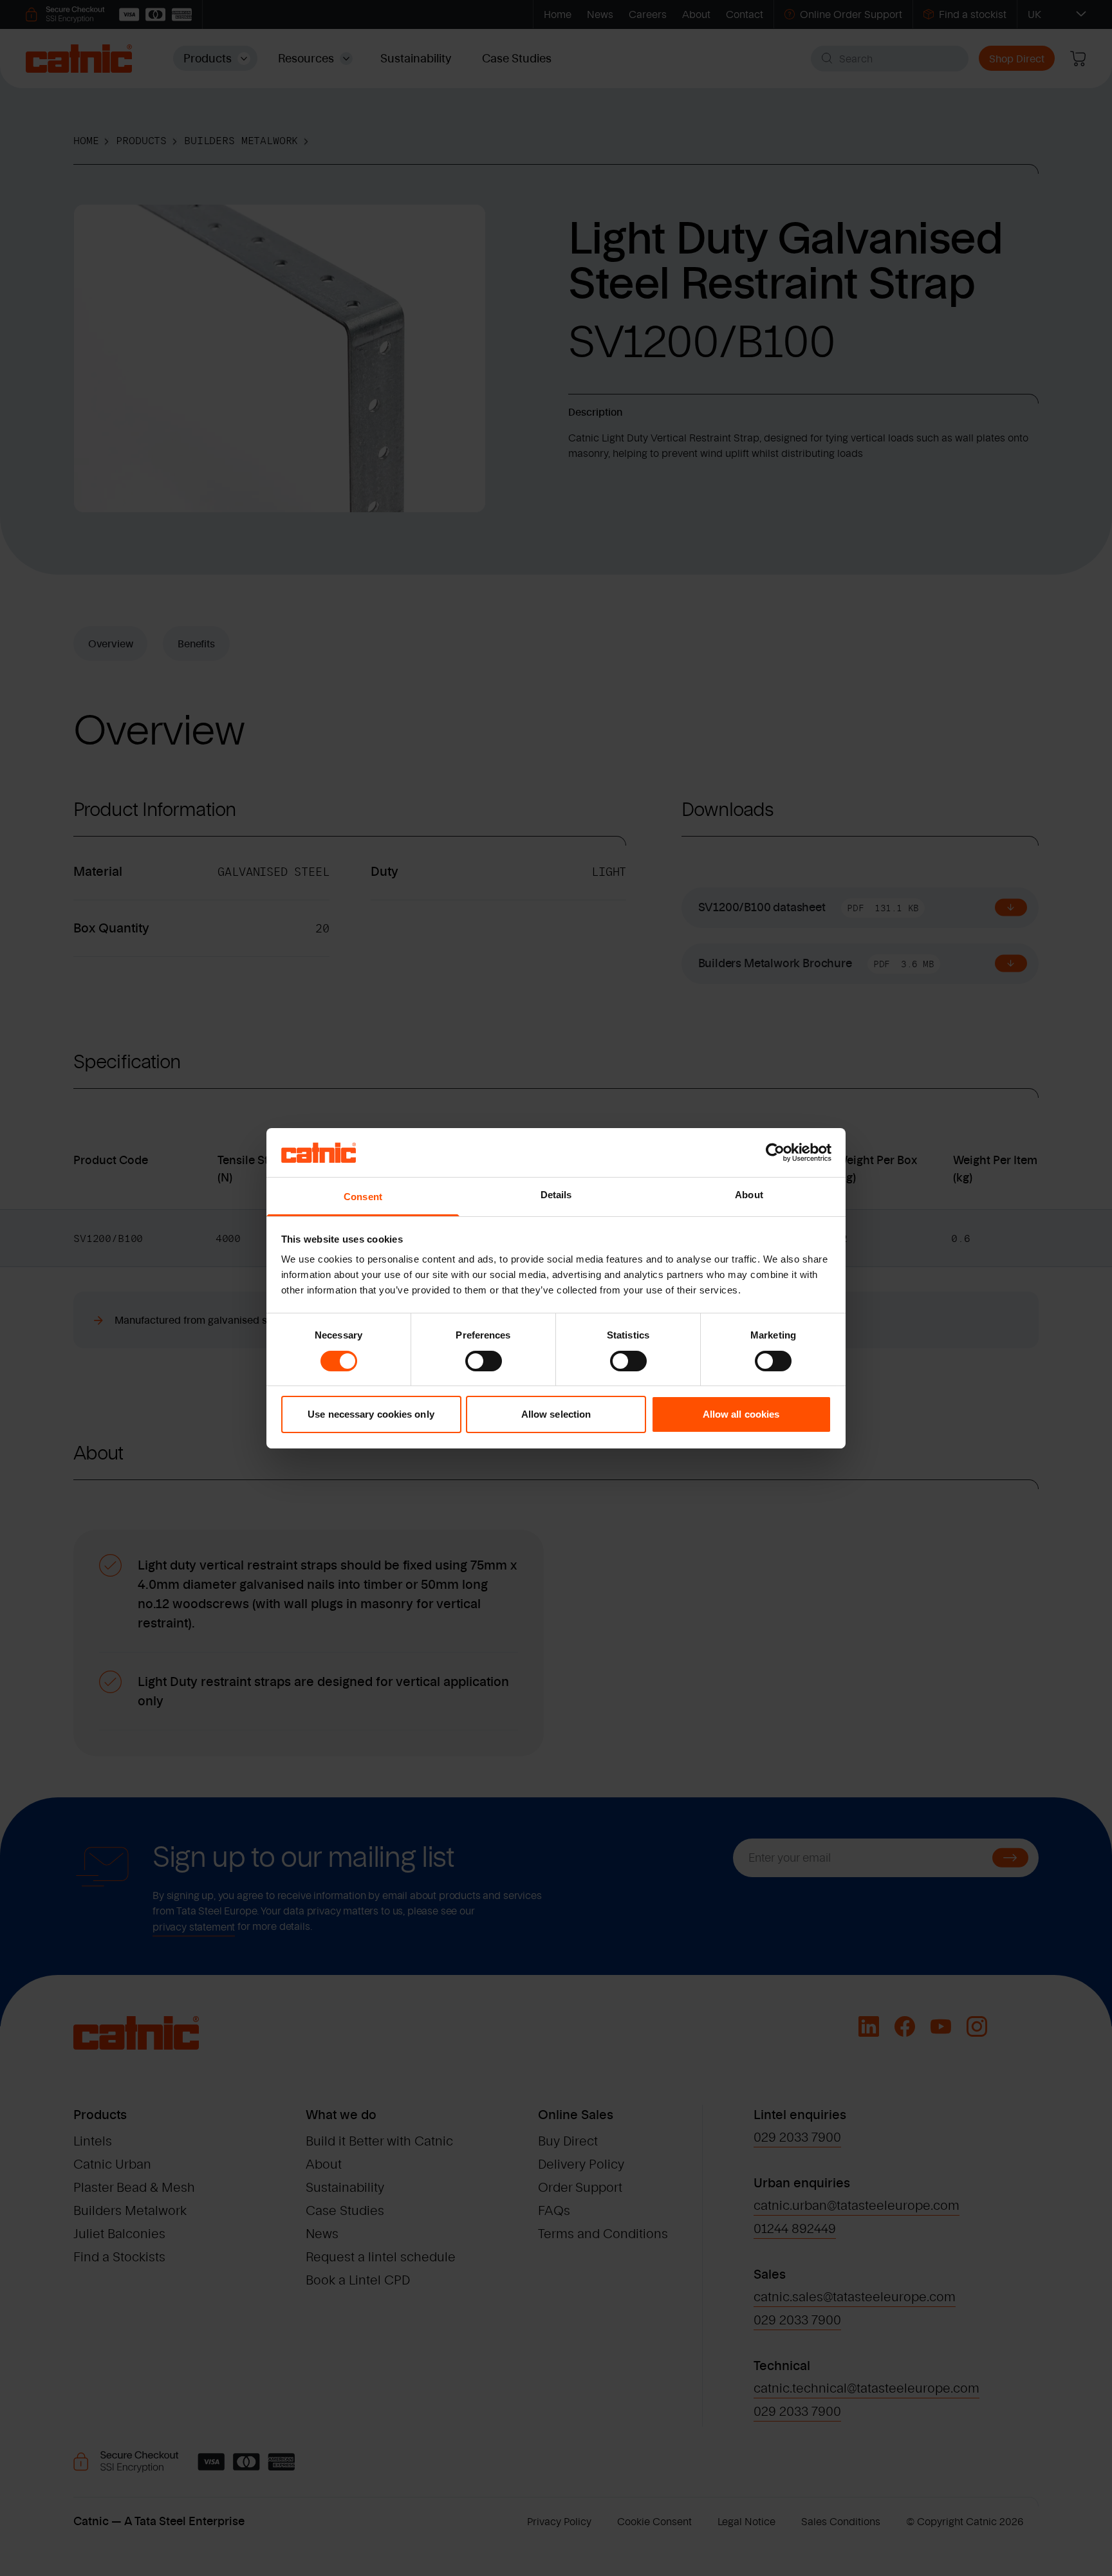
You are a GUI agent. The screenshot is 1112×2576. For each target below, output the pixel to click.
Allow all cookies (741, 1414)
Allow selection (556, 1414)
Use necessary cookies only (371, 1414)
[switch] (484, 1361)
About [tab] (749, 1195)
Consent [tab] (363, 1197)
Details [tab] (556, 1195)
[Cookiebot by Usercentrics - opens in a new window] (775, 1153)
